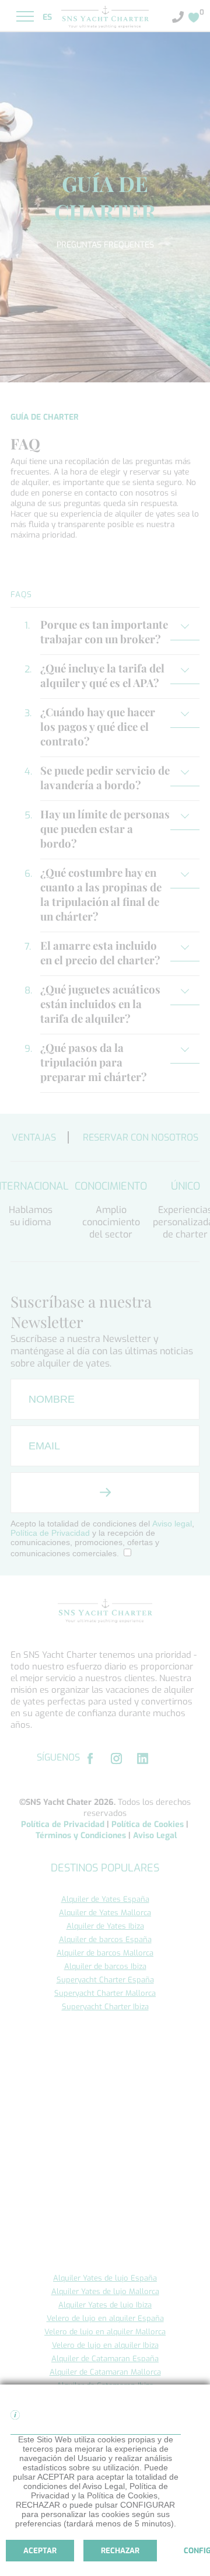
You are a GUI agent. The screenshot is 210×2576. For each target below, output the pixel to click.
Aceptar (40, 2551)
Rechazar (120, 2551)
